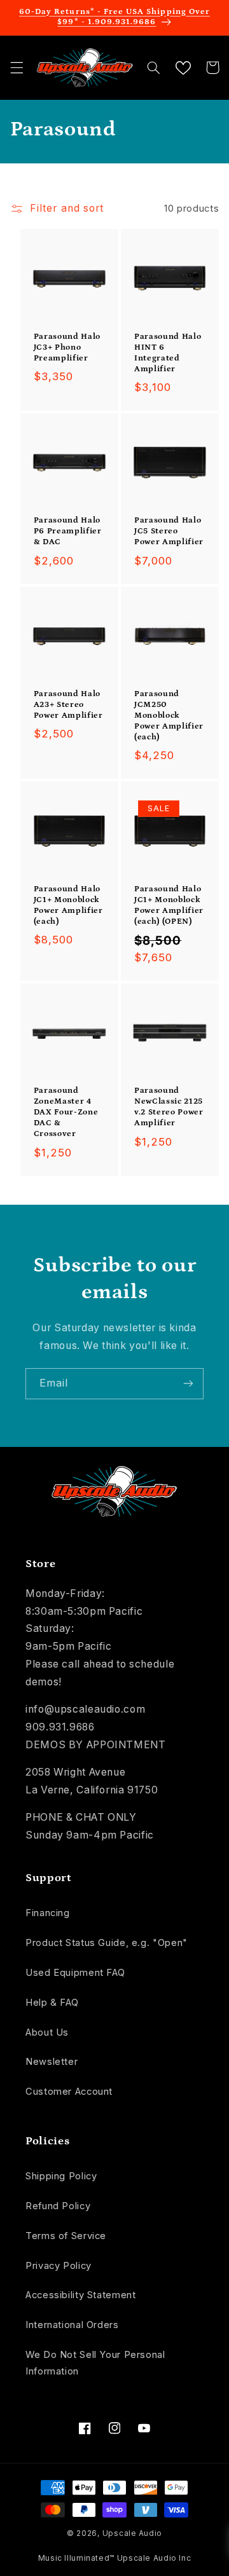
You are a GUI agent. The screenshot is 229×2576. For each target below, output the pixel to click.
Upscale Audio (133, 2533)
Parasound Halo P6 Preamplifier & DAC (68, 531)
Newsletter (52, 2062)
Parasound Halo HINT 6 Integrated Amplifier (168, 353)
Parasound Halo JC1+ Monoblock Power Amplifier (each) (68, 905)
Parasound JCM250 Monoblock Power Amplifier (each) (169, 716)
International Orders (72, 2325)
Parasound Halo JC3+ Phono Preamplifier (67, 347)
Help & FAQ (52, 2003)
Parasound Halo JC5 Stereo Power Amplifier (169, 531)
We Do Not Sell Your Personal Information (95, 2363)
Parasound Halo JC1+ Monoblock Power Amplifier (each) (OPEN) (169, 905)
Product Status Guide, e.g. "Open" (107, 1943)
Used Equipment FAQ (75, 1973)
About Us (47, 2032)
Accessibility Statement (81, 2295)
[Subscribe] (188, 1384)
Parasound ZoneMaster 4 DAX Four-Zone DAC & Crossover (66, 1112)
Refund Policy (58, 2206)
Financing (48, 1913)
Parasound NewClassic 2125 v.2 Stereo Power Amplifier (169, 1107)
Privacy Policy (59, 2266)
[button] (17, 67)
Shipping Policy (61, 2176)
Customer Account (69, 2092)
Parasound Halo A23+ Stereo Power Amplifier (68, 705)
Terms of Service (66, 2236)
